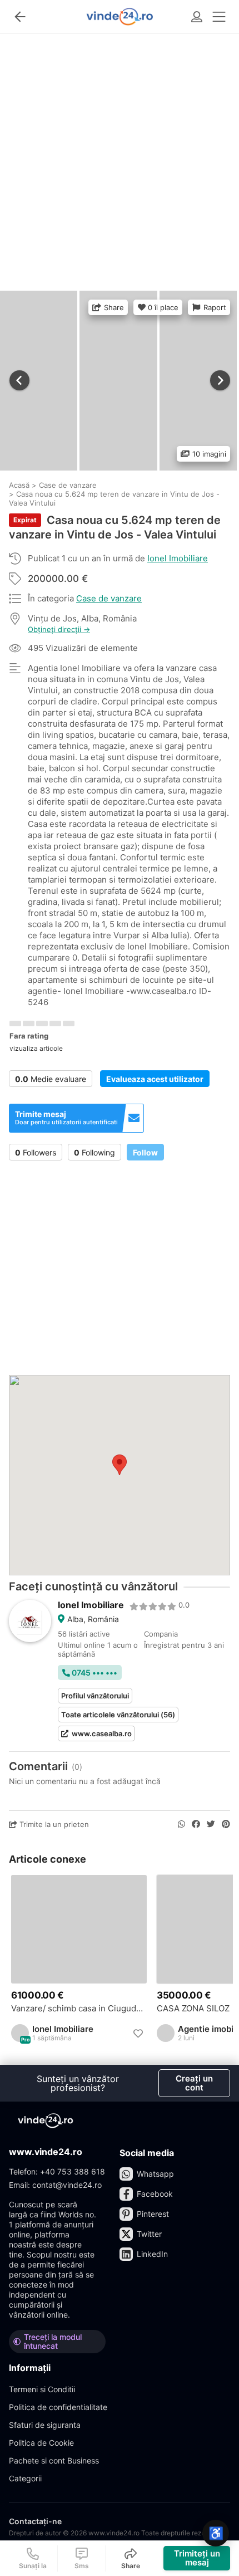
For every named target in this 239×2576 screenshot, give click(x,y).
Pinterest (153, 2214)
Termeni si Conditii (42, 2389)
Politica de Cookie (41, 2443)
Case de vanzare (109, 598)
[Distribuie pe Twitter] (211, 1824)
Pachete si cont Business (54, 2460)
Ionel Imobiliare (178, 558)
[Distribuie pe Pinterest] (226, 1824)
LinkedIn (152, 2254)
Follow (145, 1152)
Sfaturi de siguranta (45, 2425)
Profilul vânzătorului (95, 1696)
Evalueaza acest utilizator (155, 1079)
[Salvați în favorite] (138, 2034)
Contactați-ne (35, 2521)
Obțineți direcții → (59, 630)
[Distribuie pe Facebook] (196, 1824)
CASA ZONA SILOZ (193, 2009)
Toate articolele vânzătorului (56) (118, 1715)
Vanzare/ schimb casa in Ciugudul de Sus (79, 2009)
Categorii (25, 2478)
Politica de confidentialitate (58, 2407)
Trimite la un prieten (53, 1824)
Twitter (149, 2234)
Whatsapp (155, 2174)
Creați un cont (194, 2083)
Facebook (155, 2194)
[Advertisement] (120, 158)
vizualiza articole (36, 1048)
